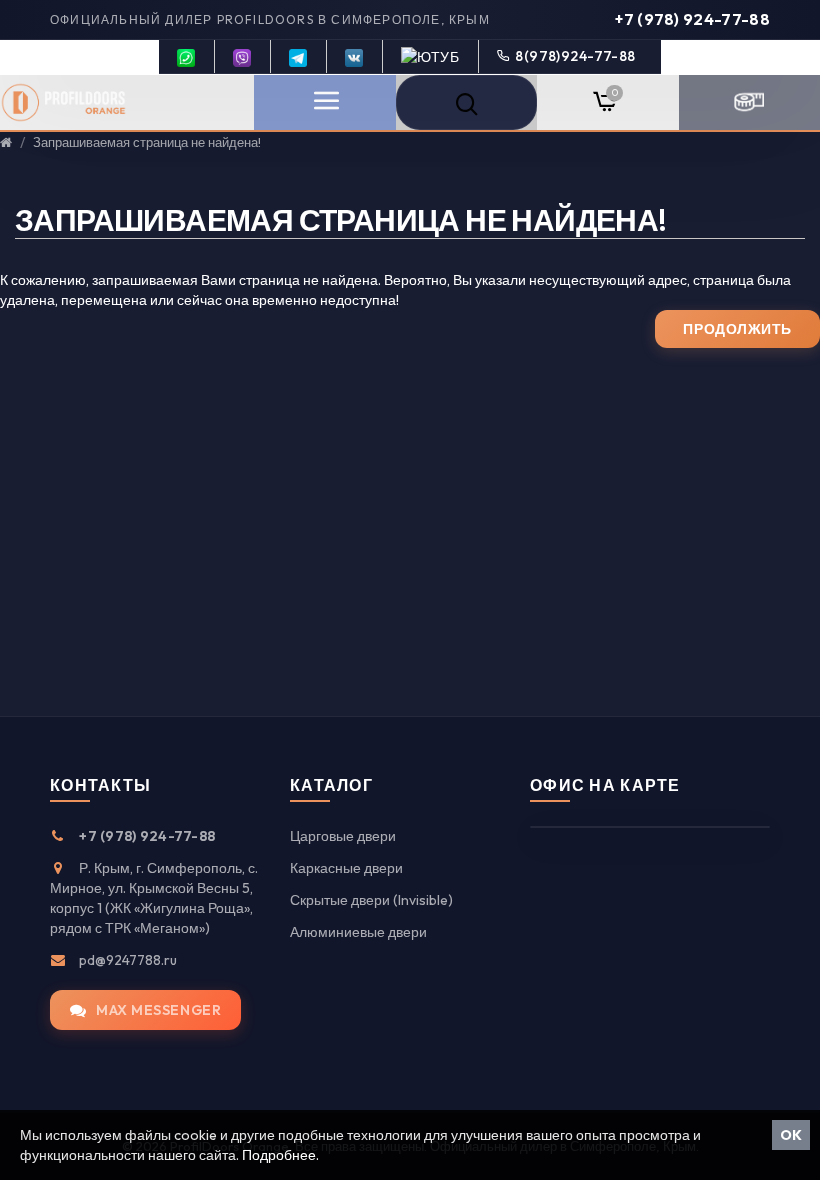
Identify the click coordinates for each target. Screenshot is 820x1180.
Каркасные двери (346, 868)
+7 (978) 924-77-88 (692, 19)
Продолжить (737, 329)
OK (791, 1135)
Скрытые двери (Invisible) (371, 900)
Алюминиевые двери (358, 932)
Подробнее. (280, 1155)
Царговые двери (343, 836)
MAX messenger (158, 1010)
